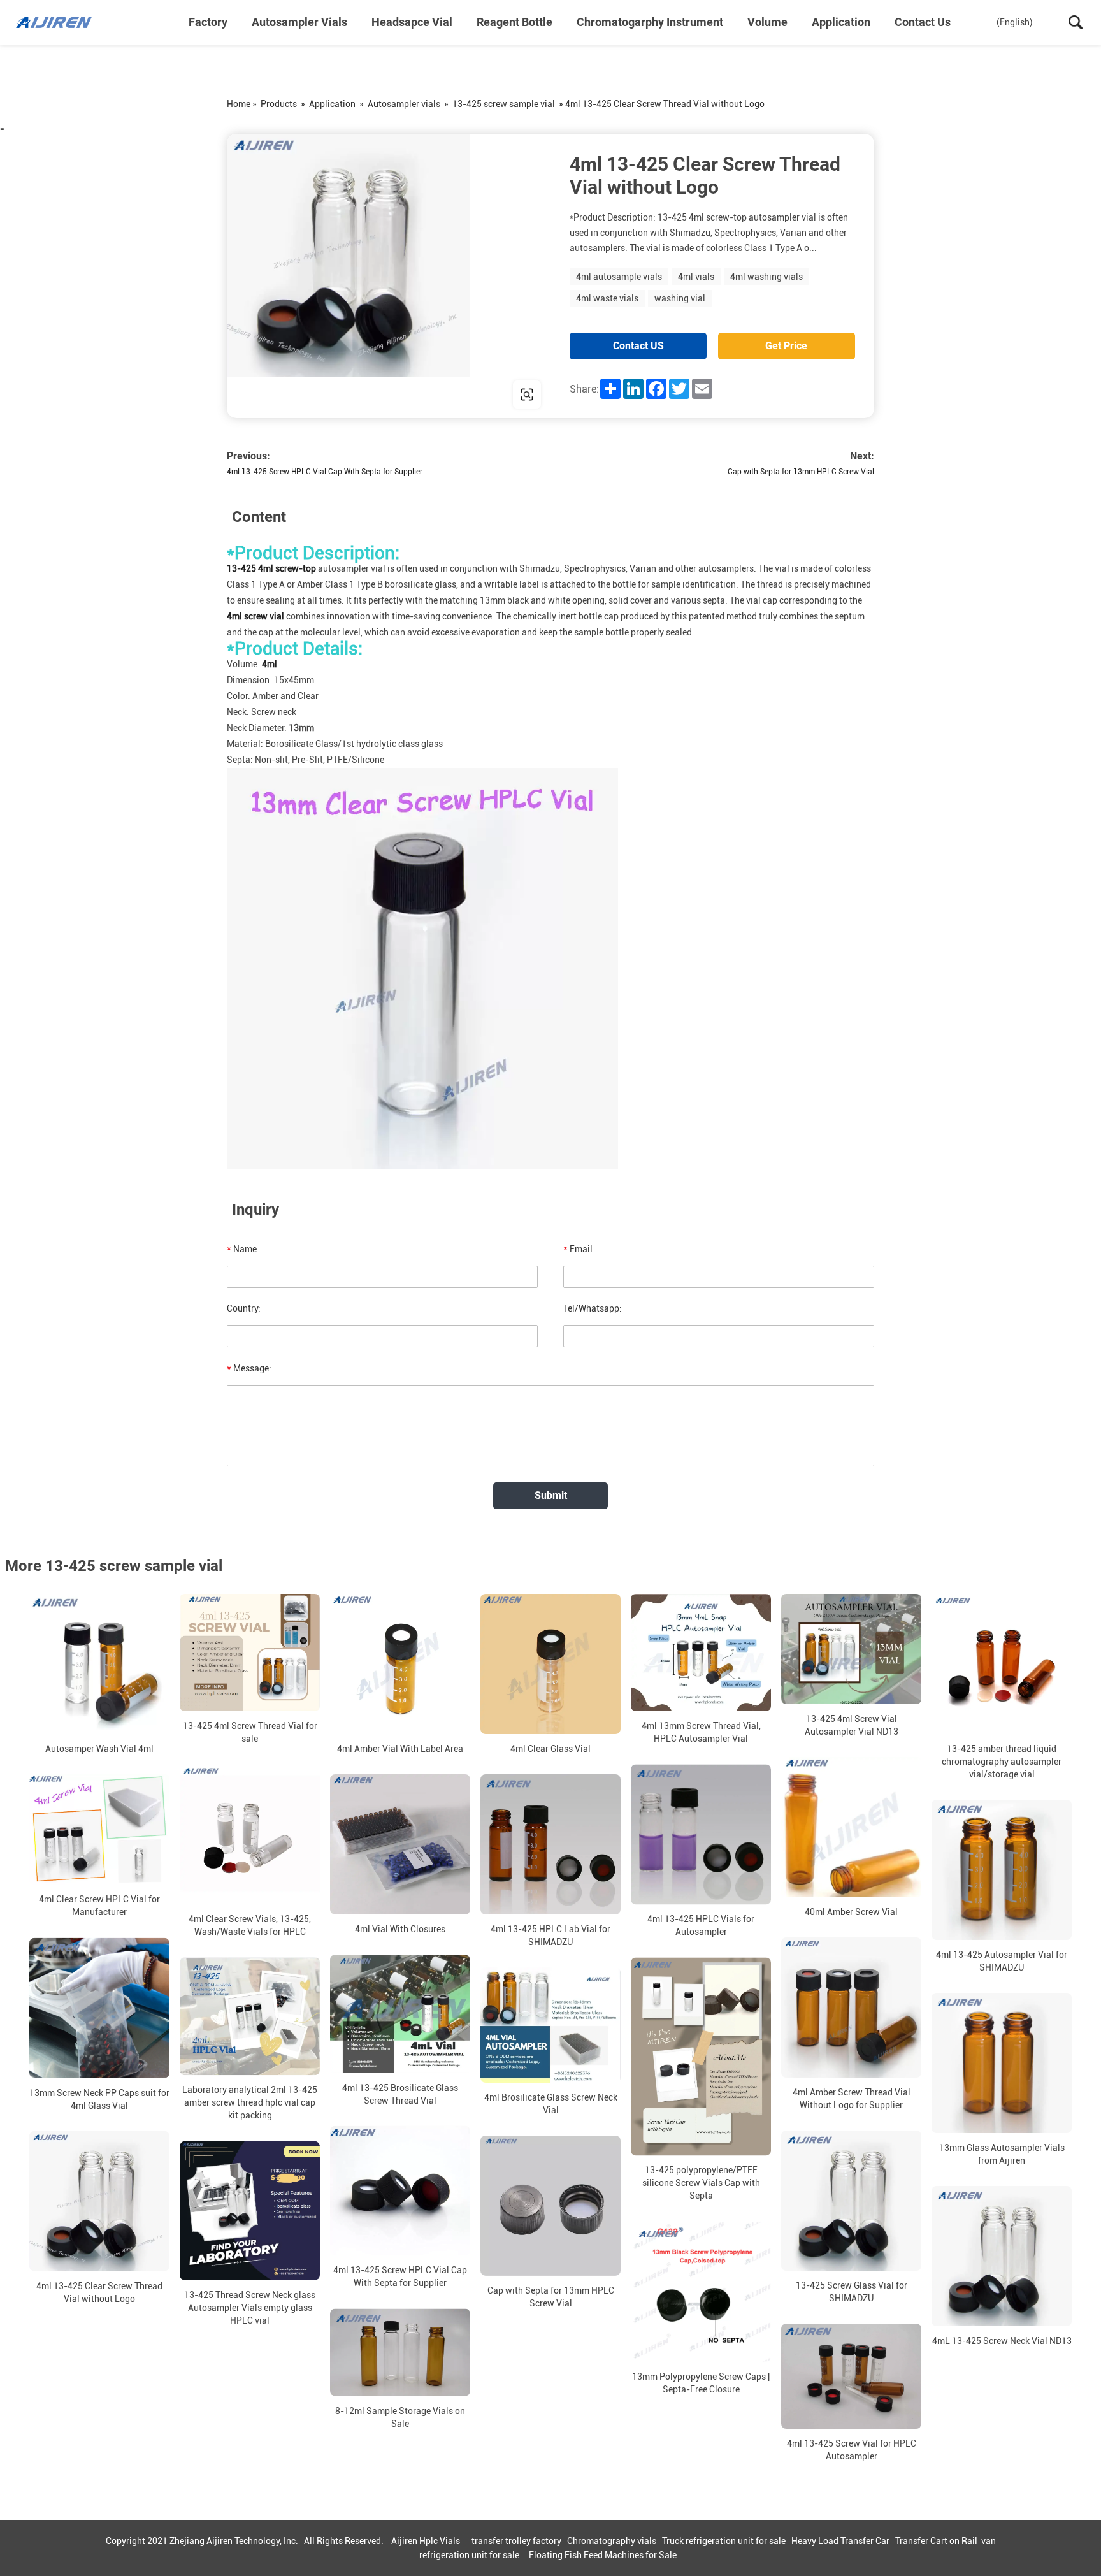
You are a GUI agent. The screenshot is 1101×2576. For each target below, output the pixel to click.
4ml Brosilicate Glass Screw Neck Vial (551, 2104)
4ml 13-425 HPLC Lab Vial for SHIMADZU (550, 1936)
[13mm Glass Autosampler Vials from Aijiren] (1002, 2063)
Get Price (786, 346)
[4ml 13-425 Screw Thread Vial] (389, 276)
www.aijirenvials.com (308, 394)
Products (279, 104)
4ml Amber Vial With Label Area (400, 1749)
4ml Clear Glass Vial (550, 1749)
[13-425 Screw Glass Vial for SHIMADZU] (851, 2201)
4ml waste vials (607, 298)
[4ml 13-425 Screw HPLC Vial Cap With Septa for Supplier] (400, 2191)
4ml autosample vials (619, 277)
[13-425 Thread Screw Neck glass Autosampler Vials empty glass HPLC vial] (250, 2211)
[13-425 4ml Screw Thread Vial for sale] (250, 1653)
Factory (208, 22)
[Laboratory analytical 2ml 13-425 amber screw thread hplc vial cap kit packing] (250, 2016)
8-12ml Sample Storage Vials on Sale (400, 2417)
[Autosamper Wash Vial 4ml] (99, 1664)
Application (841, 22)
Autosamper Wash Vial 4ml (99, 1749)
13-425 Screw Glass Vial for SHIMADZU (852, 2292)
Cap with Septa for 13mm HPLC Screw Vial (801, 472)
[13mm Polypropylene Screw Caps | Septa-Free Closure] (701, 2291)
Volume (767, 22)
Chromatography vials (612, 2541)
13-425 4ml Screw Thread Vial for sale (250, 1732)
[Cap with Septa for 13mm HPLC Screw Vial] (550, 2206)
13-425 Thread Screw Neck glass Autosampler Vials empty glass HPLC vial (250, 2308)
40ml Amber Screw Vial (851, 1912)
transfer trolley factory (516, 2541)
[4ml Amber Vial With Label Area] (400, 1664)
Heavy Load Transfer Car (840, 2541)
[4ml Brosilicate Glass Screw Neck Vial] (550, 2025)
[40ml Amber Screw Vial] (851, 1827)
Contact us (923, 22)
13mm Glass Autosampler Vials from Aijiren (1002, 2154)
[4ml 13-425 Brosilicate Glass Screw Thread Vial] (400, 2014)
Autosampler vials (299, 22)
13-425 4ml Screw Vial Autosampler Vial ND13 (852, 1725)
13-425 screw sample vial (504, 104)
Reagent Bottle (515, 22)
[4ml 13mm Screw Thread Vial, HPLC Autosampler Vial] (701, 1653)
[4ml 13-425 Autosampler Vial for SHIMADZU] (1002, 1870)
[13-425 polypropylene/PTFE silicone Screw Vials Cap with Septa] (701, 2056)
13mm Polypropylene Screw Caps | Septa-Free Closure (701, 2382)
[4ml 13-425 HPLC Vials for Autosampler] (701, 1834)
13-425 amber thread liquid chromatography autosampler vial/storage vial (1002, 1762)
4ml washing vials (766, 277)
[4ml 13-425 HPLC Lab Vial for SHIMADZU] (550, 1844)
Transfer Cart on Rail (936, 2541)
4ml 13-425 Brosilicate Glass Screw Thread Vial (400, 2094)
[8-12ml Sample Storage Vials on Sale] (400, 2352)
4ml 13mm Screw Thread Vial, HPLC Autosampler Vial (701, 1732)
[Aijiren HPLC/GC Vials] (80, 22)
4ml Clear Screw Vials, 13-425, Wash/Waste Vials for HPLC (250, 1925)
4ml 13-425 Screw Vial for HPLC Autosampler (852, 2450)
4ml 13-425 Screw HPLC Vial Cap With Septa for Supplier (325, 472)
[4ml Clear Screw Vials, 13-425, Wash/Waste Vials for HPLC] (250, 1834)
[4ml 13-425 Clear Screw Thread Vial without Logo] (99, 2201)
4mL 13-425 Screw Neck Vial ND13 (1002, 2341)
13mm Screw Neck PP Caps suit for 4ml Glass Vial (99, 2099)
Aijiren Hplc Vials (426, 2541)
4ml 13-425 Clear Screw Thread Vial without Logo (99, 2292)
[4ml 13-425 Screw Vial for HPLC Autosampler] (851, 2376)
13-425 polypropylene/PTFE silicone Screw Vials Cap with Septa (701, 2183)
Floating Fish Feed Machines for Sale (603, 2555)
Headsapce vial (412, 22)
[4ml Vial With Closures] (400, 1844)
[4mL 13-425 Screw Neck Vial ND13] (1002, 2256)
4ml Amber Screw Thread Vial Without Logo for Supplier (852, 2099)
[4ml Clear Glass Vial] (550, 1664)
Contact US (638, 346)
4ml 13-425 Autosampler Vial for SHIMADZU (1002, 1961)
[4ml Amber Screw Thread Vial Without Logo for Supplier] (851, 2008)
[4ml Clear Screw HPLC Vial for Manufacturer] (99, 1830)
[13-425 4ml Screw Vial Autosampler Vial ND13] (851, 1649)
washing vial (680, 298)
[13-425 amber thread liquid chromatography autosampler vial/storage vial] (1002, 1664)
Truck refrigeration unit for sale (724, 2541)
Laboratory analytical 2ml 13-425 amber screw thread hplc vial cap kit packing (250, 2103)
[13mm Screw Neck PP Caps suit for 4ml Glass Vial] (99, 2008)
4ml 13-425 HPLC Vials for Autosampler (701, 1925)
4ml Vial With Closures (400, 1929)
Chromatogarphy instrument (650, 22)
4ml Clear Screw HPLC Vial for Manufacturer (99, 1906)
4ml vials (696, 277)
